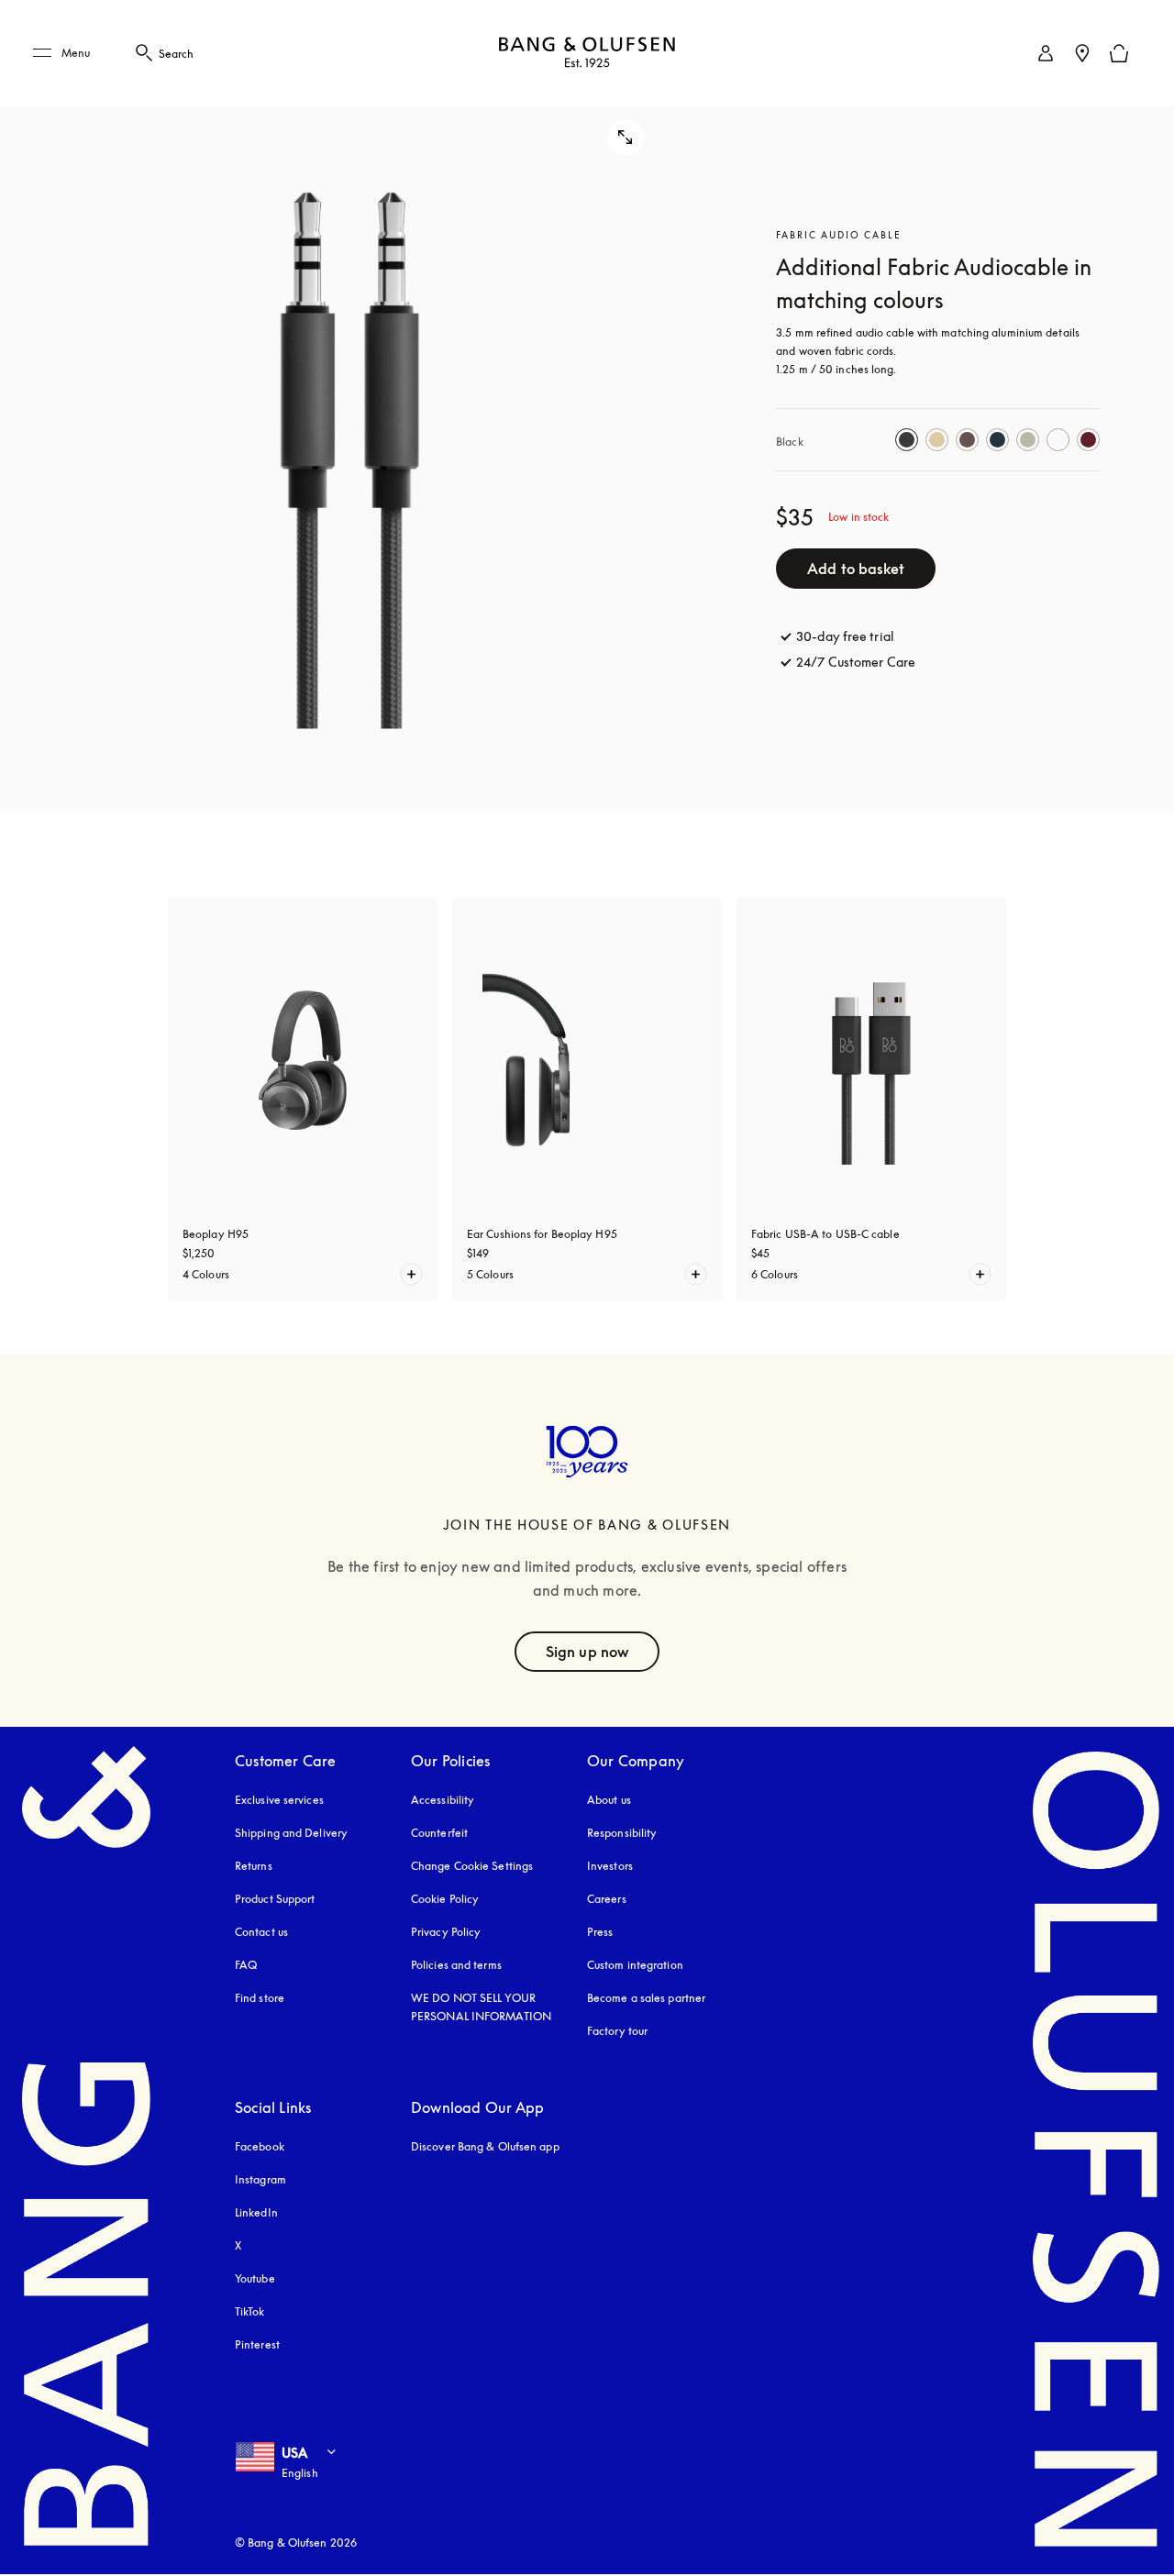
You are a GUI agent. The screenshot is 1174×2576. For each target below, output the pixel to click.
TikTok (250, 2311)
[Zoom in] (350, 405)
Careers (607, 1899)
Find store (260, 1998)
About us (609, 1800)
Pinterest (257, 2344)
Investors (610, 1866)
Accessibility (443, 1800)
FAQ (246, 1965)
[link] (1046, 53)
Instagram (260, 2179)
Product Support (275, 1899)
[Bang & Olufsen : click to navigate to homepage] (587, 54)
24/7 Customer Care (856, 662)
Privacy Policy (446, 1932)
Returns (254, 1866)
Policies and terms (456, 1965)
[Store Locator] (1082, 53)
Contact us (261, 1932)
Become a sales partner (646, 1998)
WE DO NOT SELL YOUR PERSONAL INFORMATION (481, 2007)
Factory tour (617, 2031)
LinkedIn (256, 2212)
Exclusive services (279, 1800)
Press (600, 1932)
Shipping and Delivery (291, 1833)
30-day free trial (845, 636)
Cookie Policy (445, 1899)
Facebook (260, 2146)
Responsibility (622, 1833)
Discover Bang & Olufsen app (485, 2146)
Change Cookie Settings (472, 1866)
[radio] (907, 440)
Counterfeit (439, 1833)
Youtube (255, 2278)
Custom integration (635, 1965)
